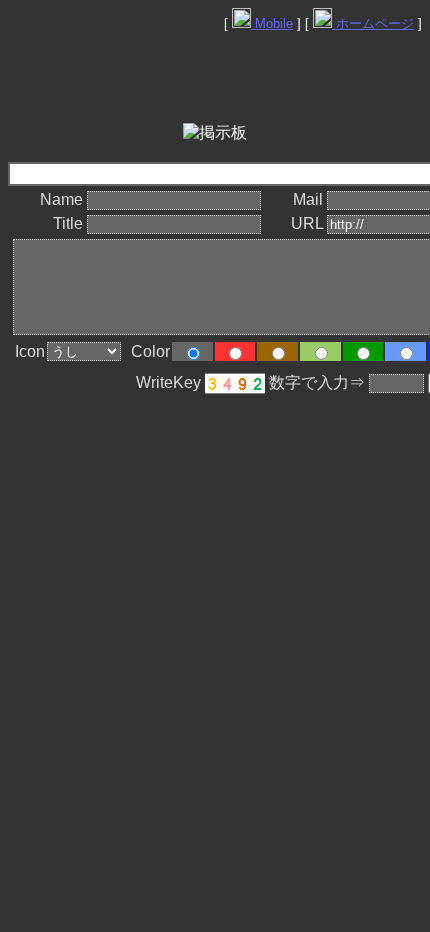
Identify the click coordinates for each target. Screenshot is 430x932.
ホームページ (373, 23)
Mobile (272, 23)
